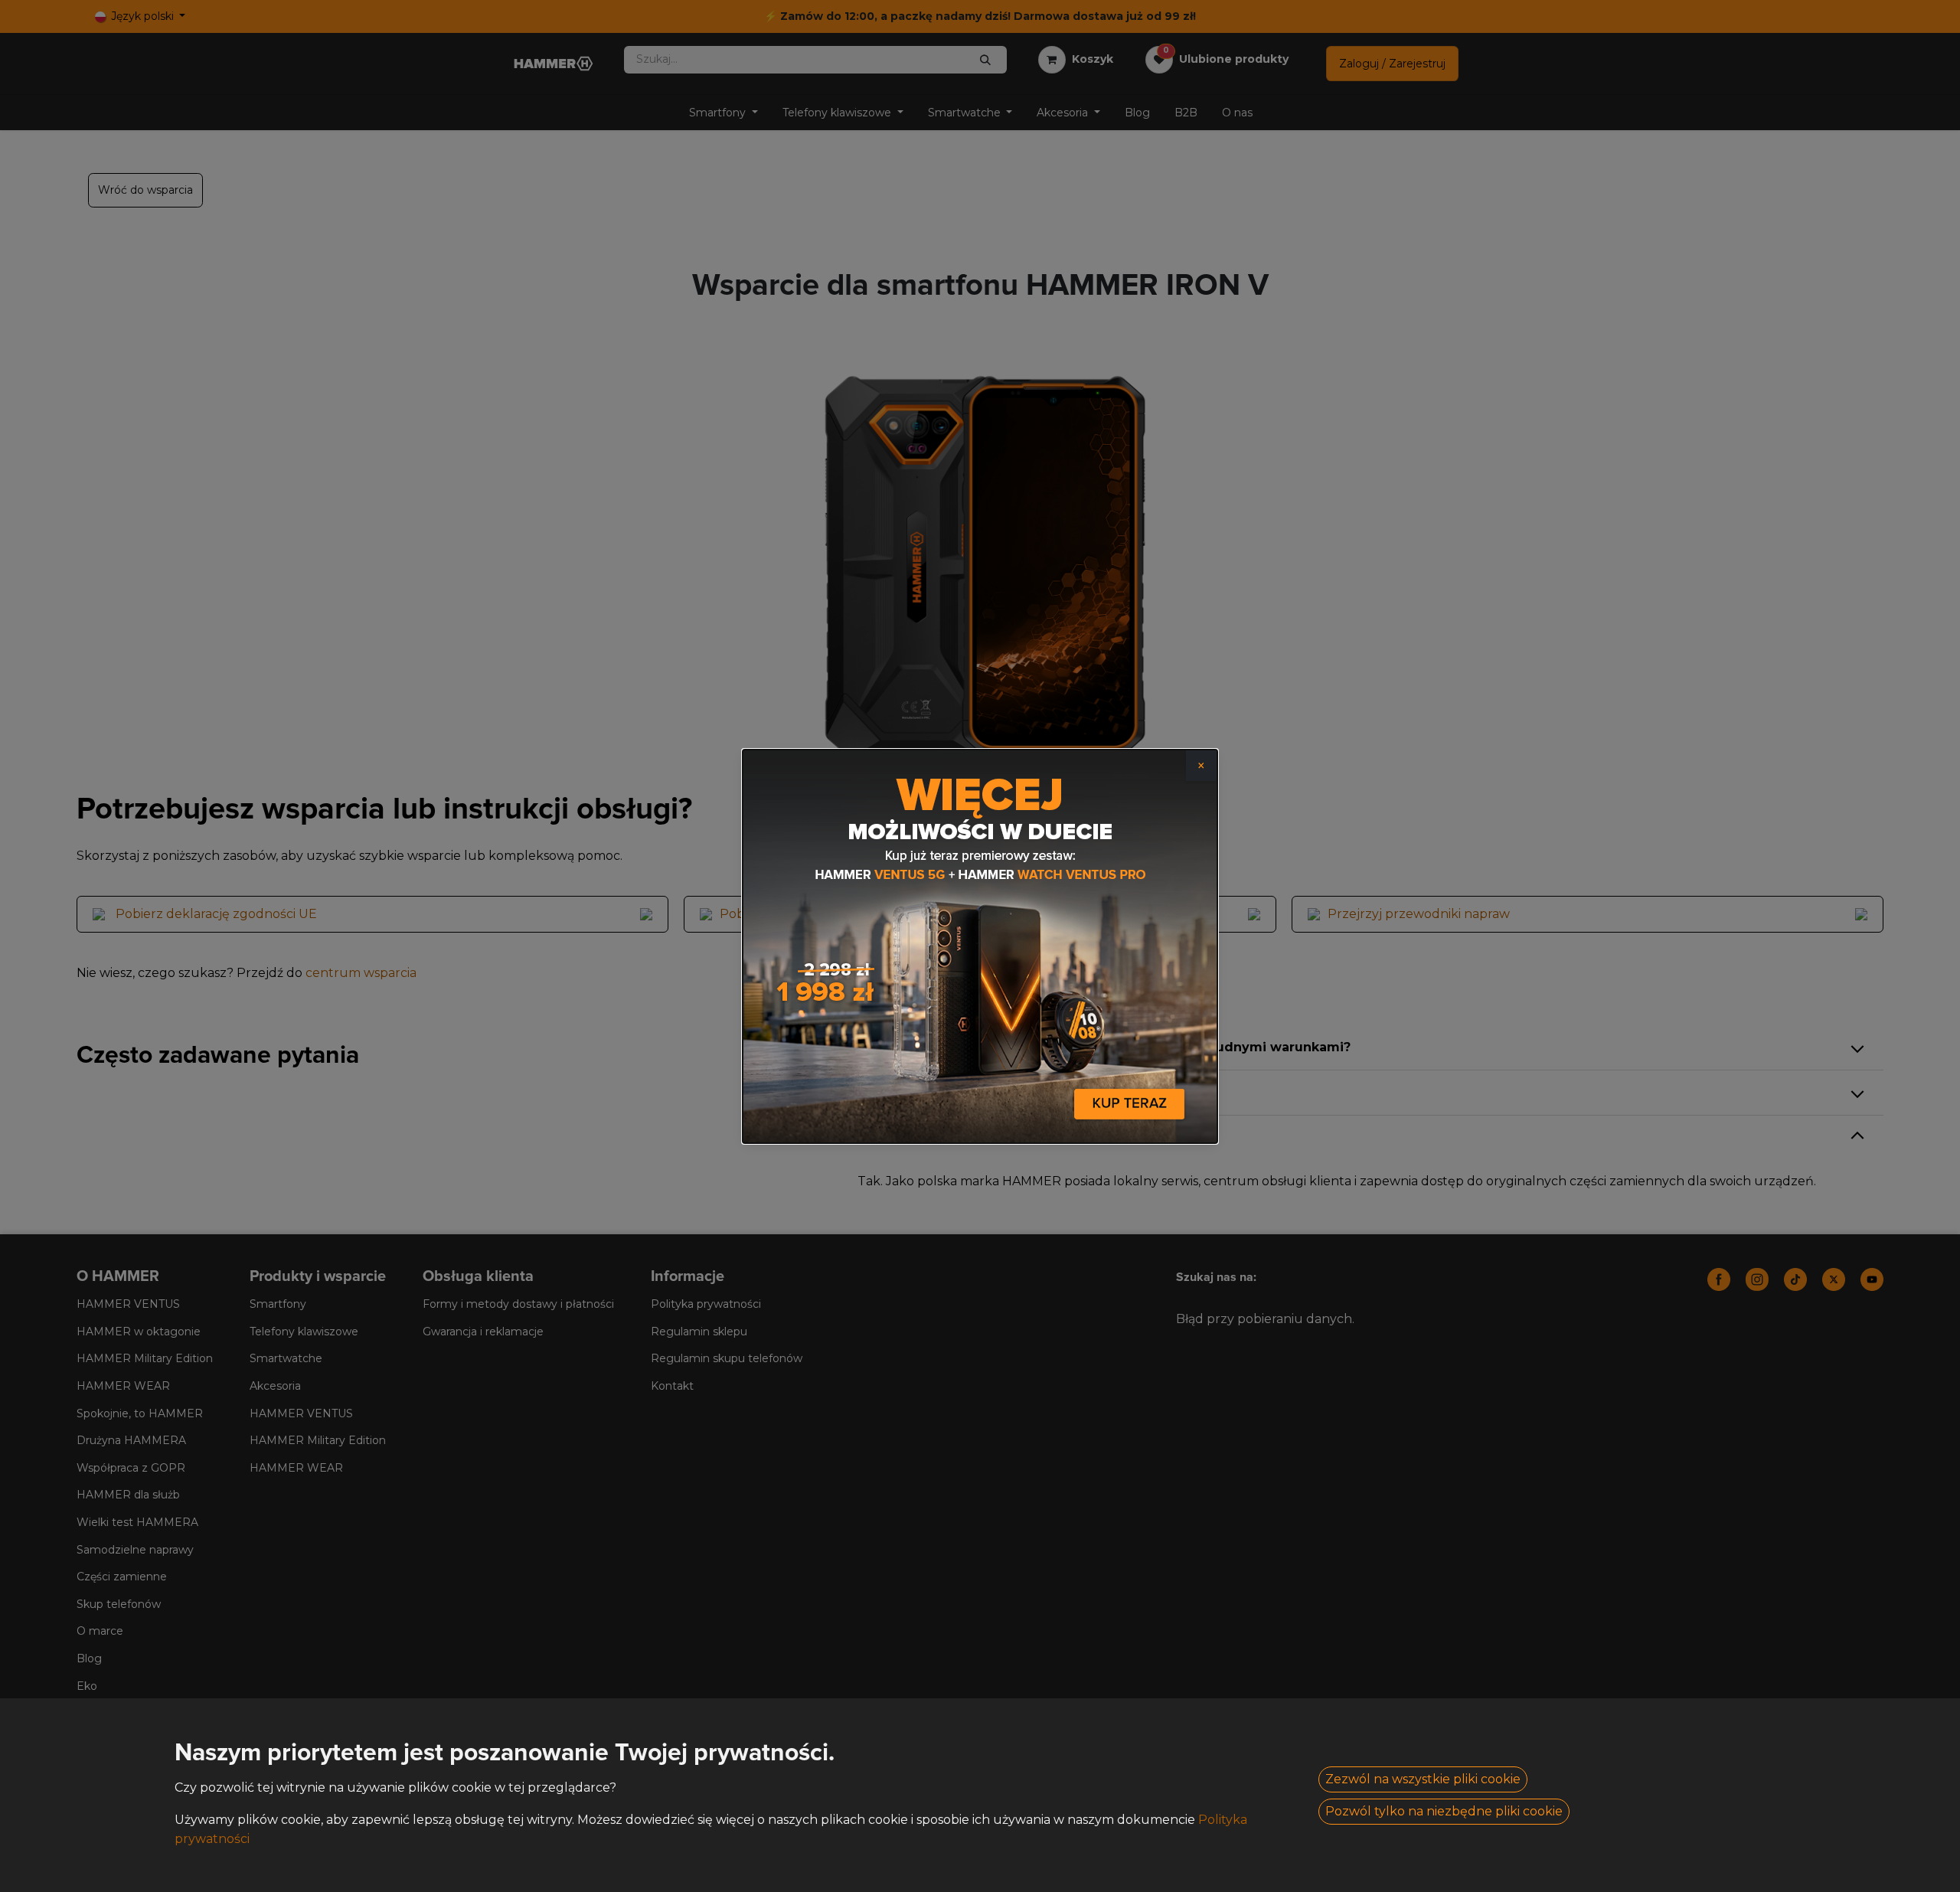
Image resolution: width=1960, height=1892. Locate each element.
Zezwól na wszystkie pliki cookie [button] (1423, 1779)
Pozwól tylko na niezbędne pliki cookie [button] (1444, 1811)
